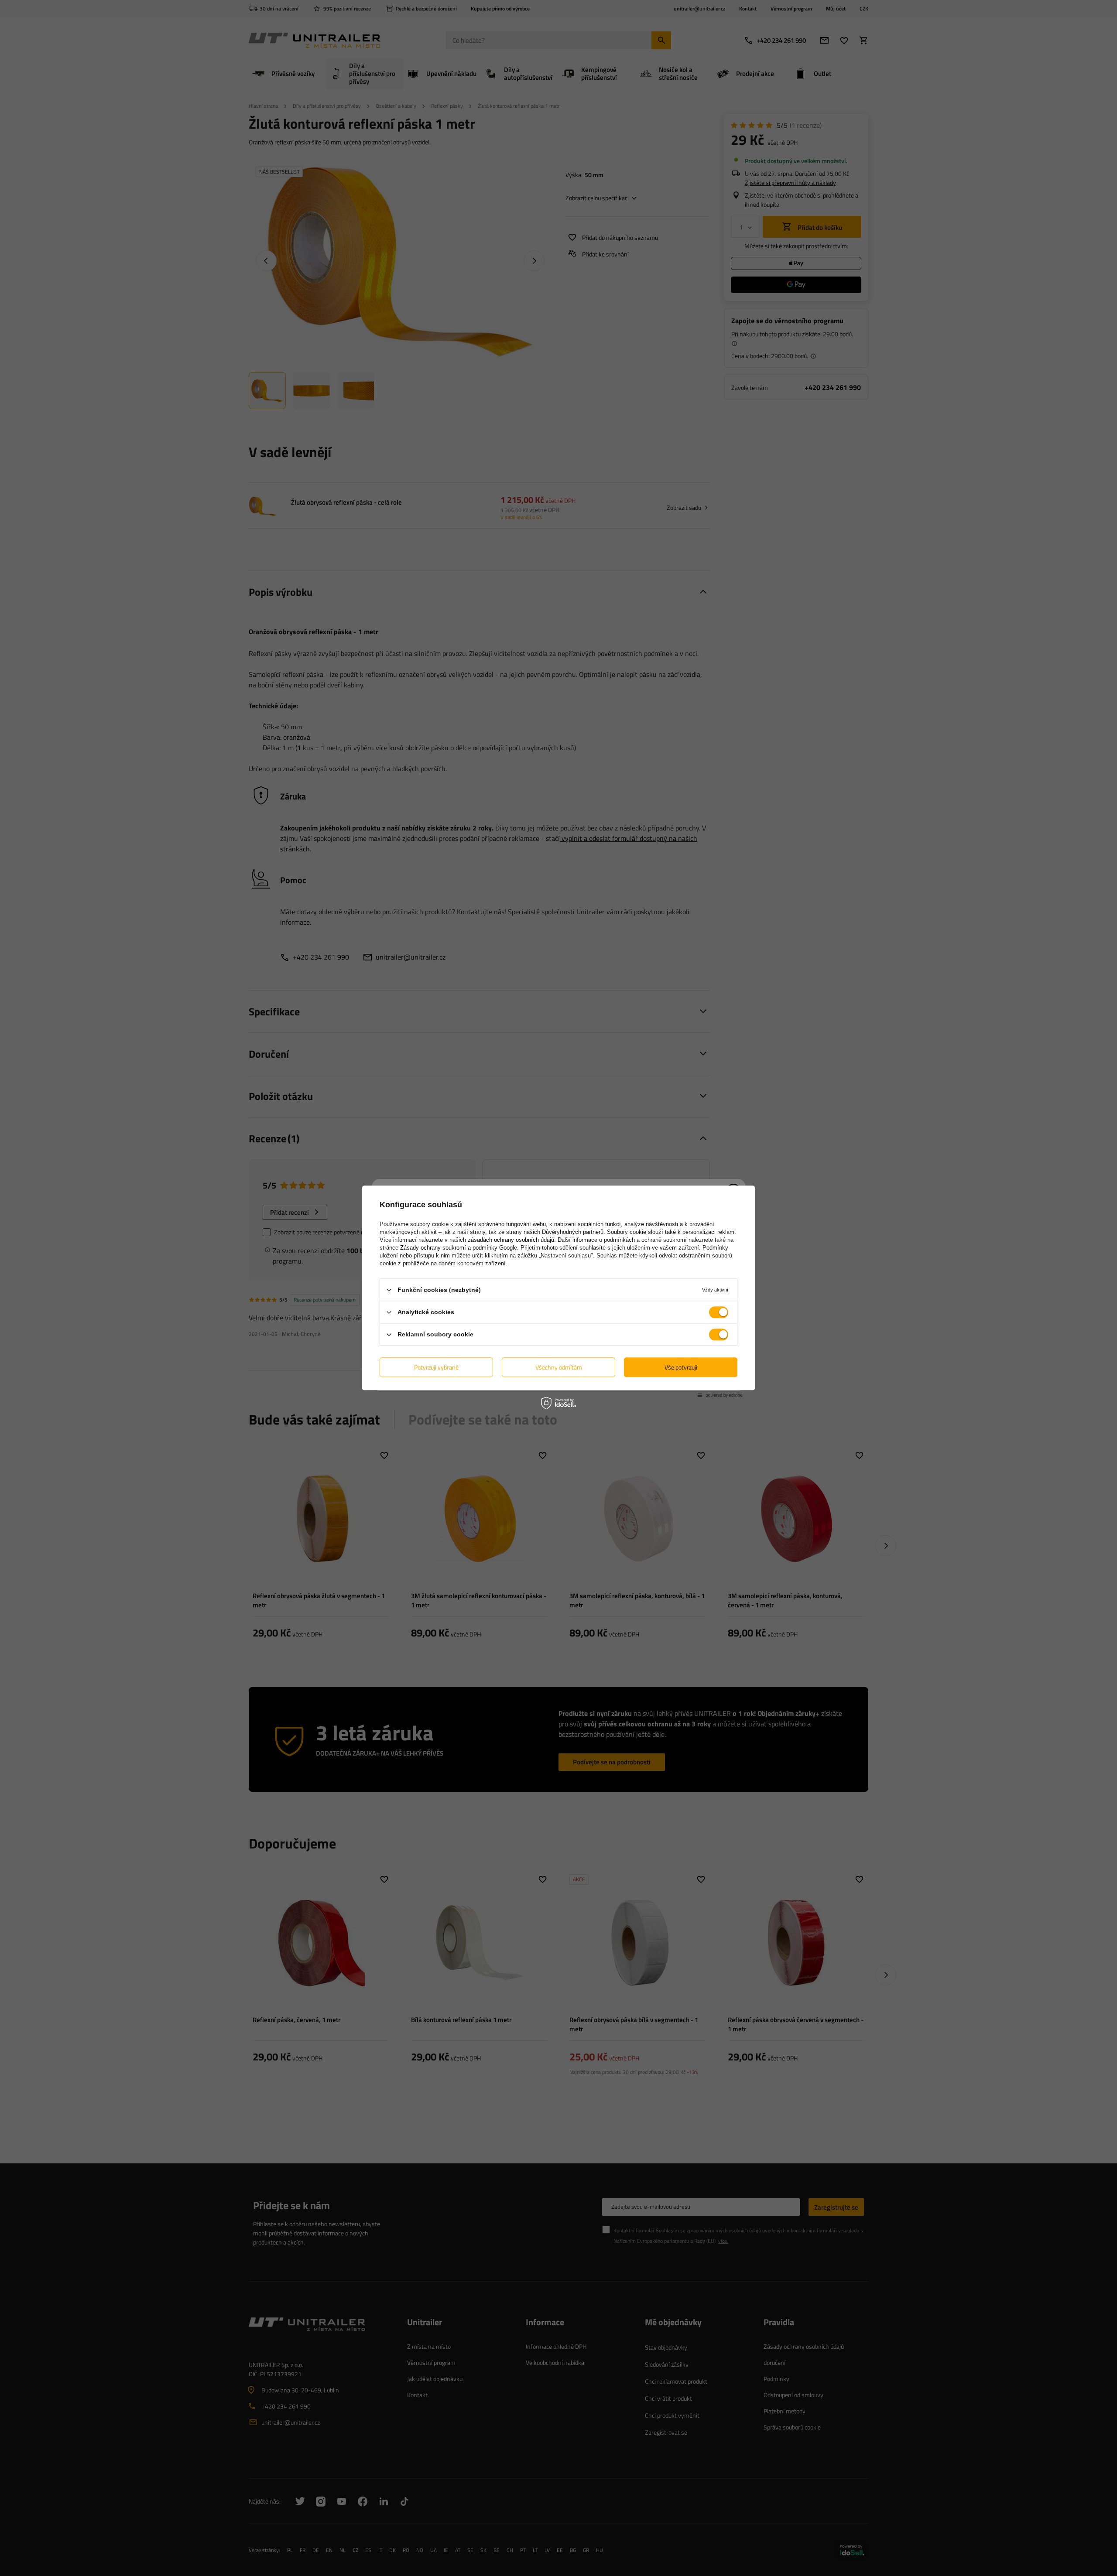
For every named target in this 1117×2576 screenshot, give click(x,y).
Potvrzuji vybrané (436, 1367)
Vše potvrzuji (681, 1367)
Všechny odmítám (559, 1367)
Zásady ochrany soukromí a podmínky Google (459, 1248)
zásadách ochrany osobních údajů (511, 1240)
